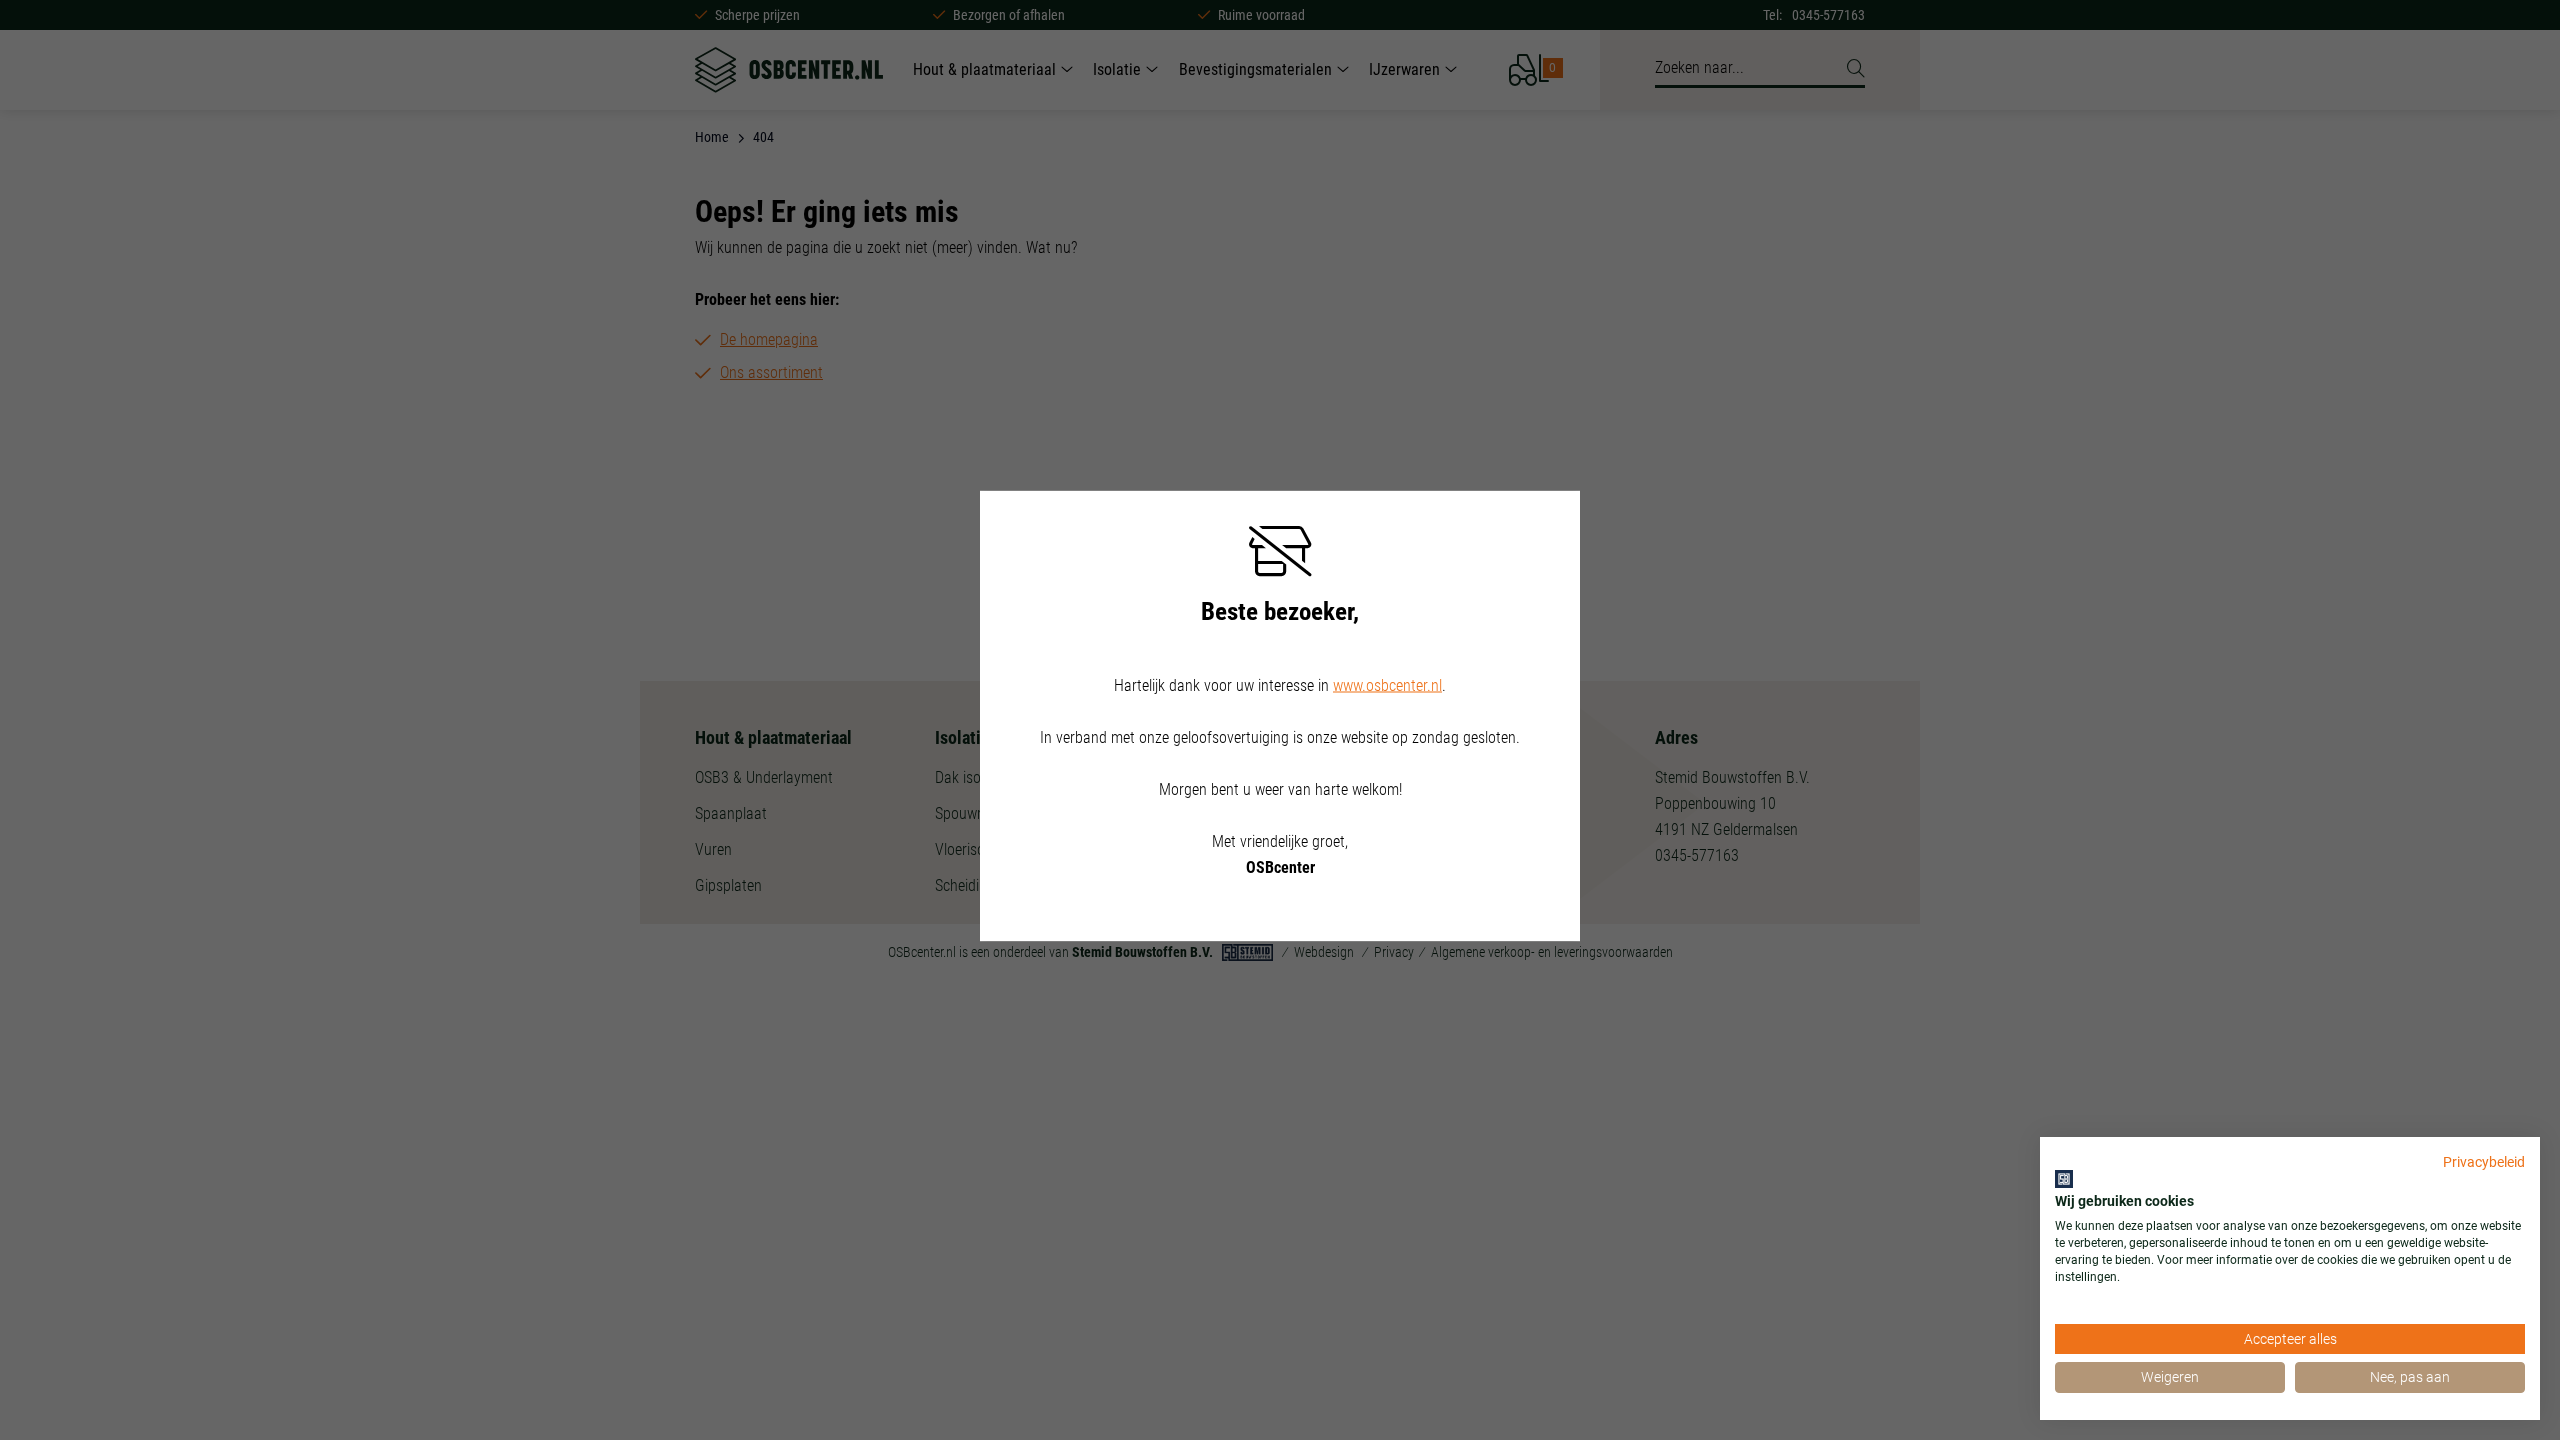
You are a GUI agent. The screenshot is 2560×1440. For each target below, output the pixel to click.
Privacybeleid (2484, 1162)
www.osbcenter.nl (1387, 685)
